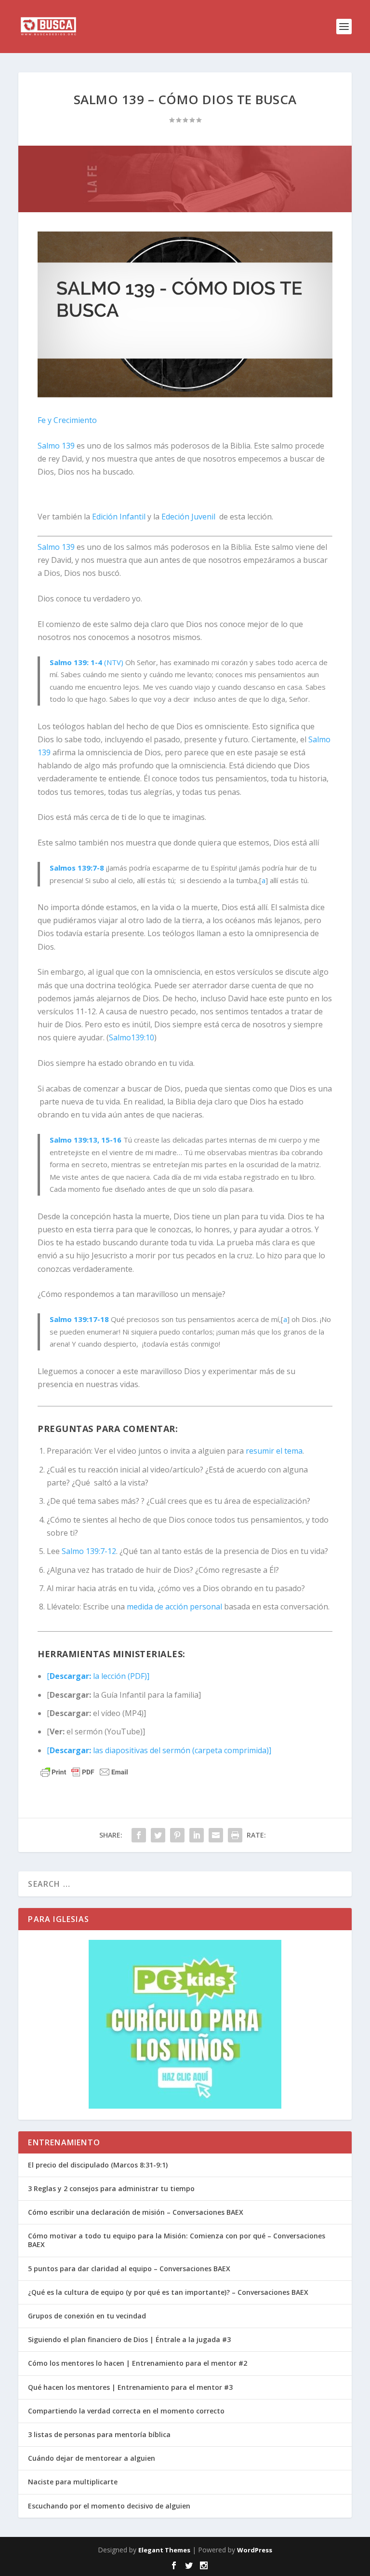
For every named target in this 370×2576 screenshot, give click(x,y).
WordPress (255, 2550)
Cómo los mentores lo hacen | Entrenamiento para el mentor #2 (138, 2363)
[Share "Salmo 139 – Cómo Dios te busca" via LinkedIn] (197, 1835)
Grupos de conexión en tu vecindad (87, 2316)
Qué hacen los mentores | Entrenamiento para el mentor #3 (130, 2387)
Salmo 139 (56, 446)
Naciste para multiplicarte (73, 2482)
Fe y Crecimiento (67, 420)
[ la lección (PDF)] (98, 1676)
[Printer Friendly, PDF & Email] (84, 1772)
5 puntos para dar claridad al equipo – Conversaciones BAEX (129, 2269)
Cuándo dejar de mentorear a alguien (92, 2458)
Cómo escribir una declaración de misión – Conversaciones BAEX (136, 2212)
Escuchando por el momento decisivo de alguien (109, 2506)
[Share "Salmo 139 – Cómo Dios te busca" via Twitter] (158, 1835)
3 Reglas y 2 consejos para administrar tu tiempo (111, 2188)
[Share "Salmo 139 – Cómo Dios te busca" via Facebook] (139, 1835)
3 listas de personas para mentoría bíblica (99, 2434)
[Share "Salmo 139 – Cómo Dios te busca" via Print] (235, 1835)
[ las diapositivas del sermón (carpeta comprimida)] (159, 1750)
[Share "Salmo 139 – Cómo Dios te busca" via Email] (216, 1835)
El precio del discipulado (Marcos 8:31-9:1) (98, 2165)
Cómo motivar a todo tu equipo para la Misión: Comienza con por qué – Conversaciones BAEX (177, 2240)
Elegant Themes (164, 2550)
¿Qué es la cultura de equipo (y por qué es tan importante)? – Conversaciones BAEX (168, 2292)
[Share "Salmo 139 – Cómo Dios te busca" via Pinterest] (177, 1835)
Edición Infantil (119, 517)
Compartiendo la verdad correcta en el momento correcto (126, 2411)
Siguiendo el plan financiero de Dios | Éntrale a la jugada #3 (129, 2339)
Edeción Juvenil (188, 517)
